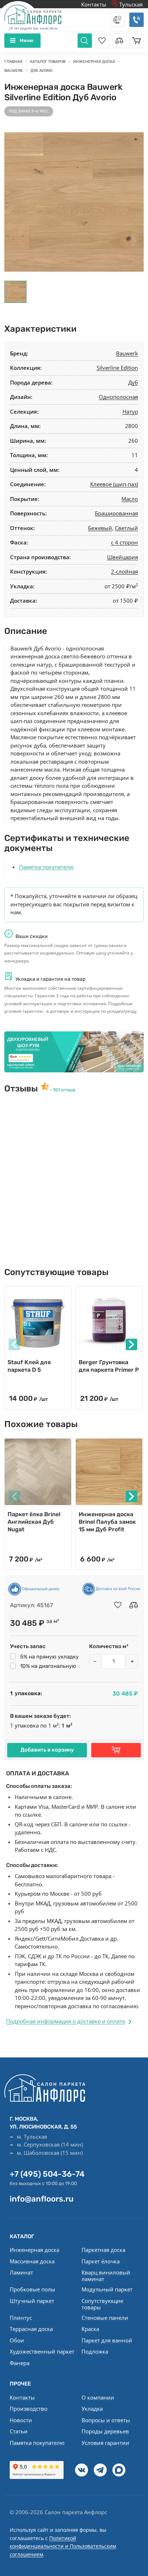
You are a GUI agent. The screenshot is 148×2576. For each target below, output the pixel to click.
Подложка (95, 2351)
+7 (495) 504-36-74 (47, 2174)
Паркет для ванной (107, 2340)
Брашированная (116, 513)
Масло (130, 499)
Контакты (94, 4)
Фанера (20, 2363)
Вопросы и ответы (106, 2420)
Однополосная (118, 397)
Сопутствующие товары (102, 2304)
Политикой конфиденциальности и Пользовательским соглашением (63, 2546)
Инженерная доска (34, 2250)
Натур (130, 411)
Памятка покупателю (46, 867)
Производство (29, 2409)
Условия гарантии (105, 2443)
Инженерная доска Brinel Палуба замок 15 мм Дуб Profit (107, 1522)
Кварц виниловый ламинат (106, 2276)
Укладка (92, 2409)
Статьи (19, 2431)
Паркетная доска (103, 2250)
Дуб (133, 382)
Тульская (130, 4)
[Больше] (132, 1661)
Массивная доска (32, 2261)
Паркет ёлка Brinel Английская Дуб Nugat (34, 1522)
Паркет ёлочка (101, 2261)
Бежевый (100, 528)
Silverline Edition (117, 368)
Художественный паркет (42, 2351)
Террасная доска (31, 2329)
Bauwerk (127, 353)
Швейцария (122, 557)
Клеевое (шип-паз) (114, 484)
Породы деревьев (105, 2431)
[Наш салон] (74, 1052)
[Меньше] (95, 1661)
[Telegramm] (100, 2470)
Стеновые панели (105, 2318)
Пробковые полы (33, 2289)
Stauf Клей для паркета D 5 (29, 1366)
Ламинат (21, 2272)
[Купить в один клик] (116, 1750)
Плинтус (21, 2318)
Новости (21, 2420)
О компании (98, 2397)
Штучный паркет (32, 2301)
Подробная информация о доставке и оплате (66, 2021)
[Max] (119, 2470)
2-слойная (124, 571)
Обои (17, 2340)
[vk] (82, 2470)
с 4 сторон (124, 542)
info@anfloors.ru (42, 2199)
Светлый (126, 528)
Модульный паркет (107, 2289)
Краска (90, 2329)
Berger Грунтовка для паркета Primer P (109, 1366)
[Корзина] (137, 41)
